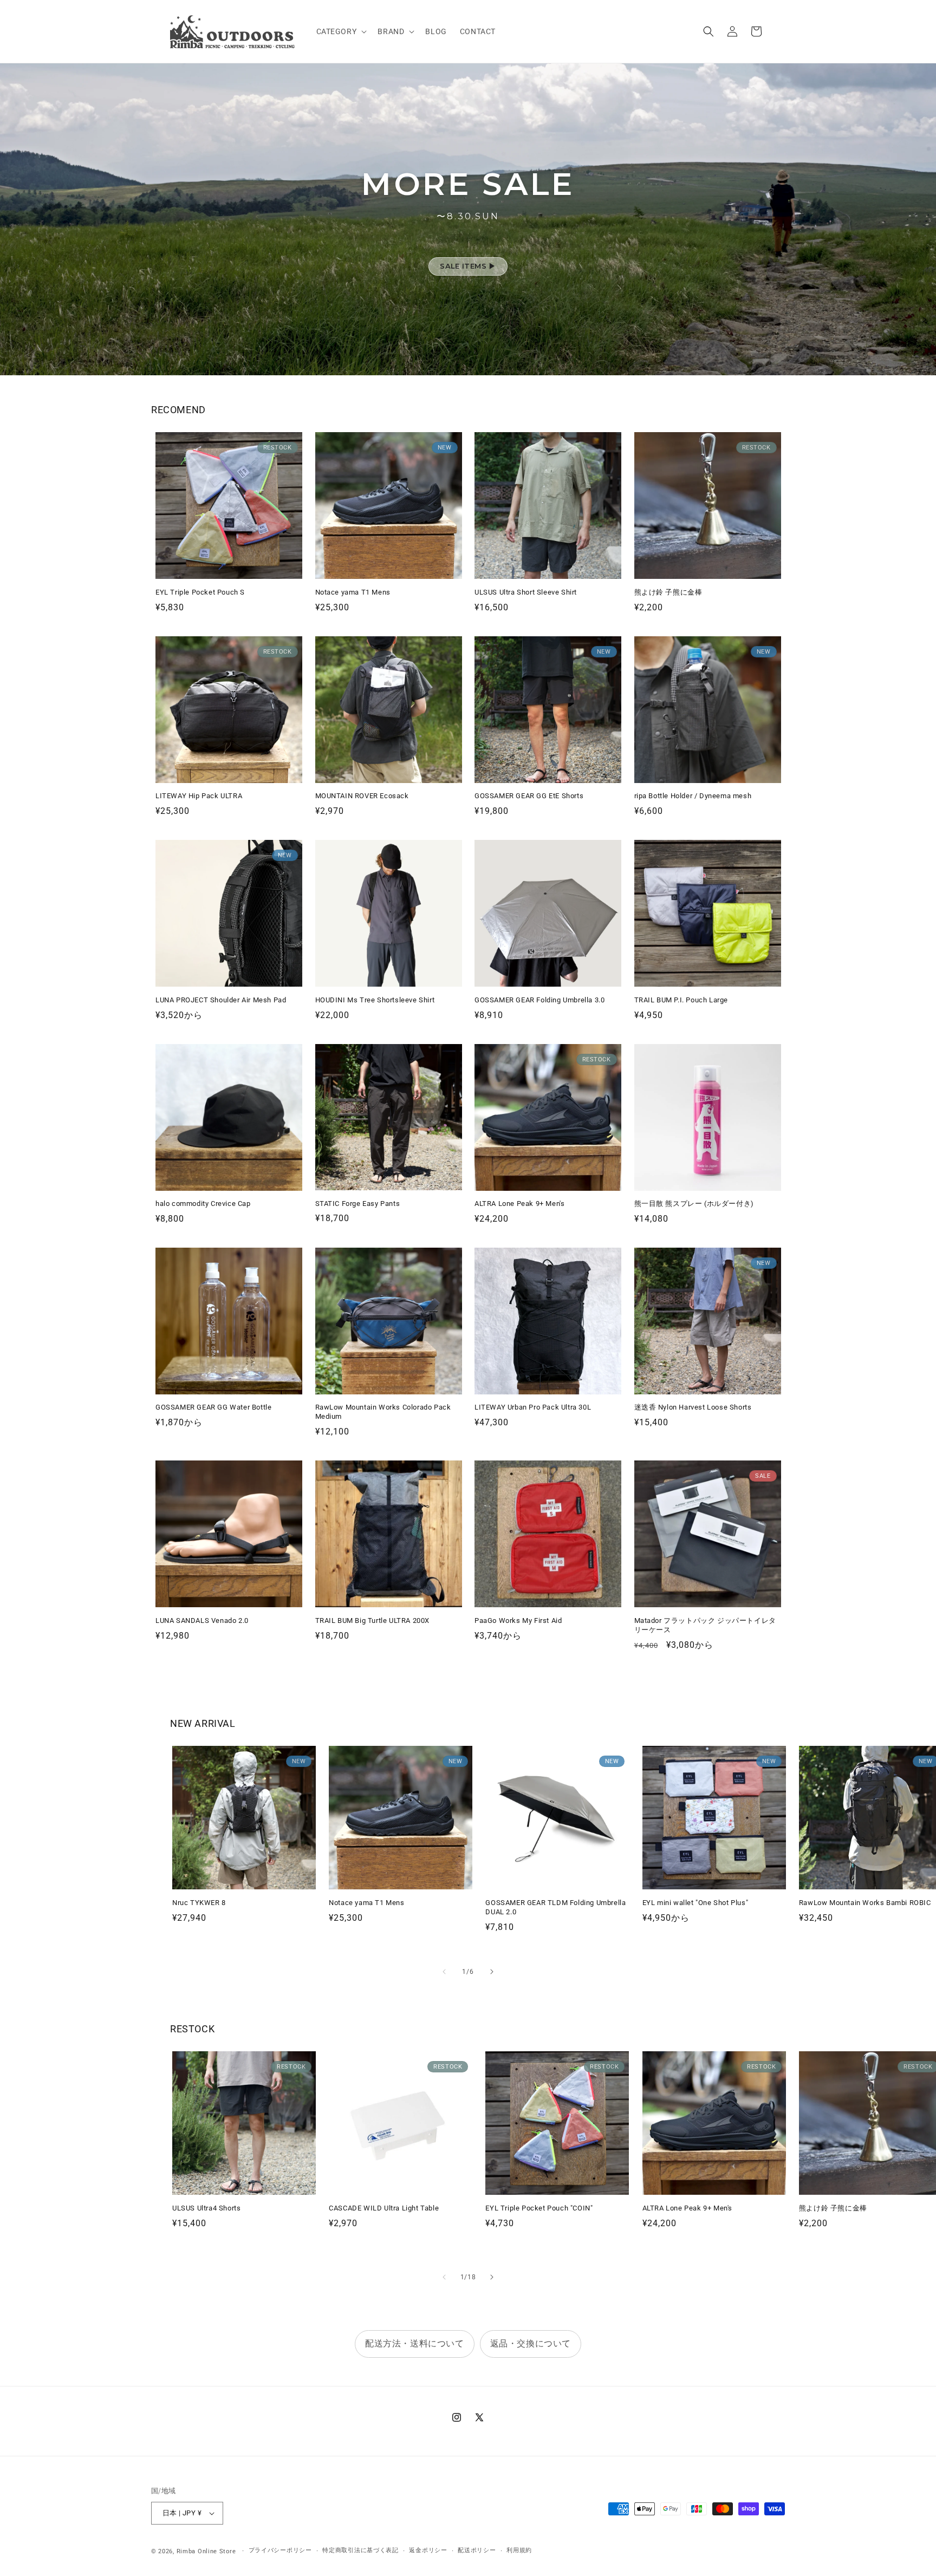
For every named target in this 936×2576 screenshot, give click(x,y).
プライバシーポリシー (280, 2550)
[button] (341, 31)
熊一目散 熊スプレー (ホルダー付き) (694, 1204)
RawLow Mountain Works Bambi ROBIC (865, 1903)
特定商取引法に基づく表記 (360, 2550)
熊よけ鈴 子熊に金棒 (668, 592)
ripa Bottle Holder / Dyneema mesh (693, 796)
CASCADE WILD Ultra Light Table (384, 2208)
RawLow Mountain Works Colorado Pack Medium (383, 1412)
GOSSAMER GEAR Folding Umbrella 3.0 (539, 1000)
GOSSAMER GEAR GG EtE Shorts (529, 796)
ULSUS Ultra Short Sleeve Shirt (526, 592)
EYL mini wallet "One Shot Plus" (695, 1903)
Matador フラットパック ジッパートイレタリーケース (705, 1625)
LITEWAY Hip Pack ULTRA (199, 796)
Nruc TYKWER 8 (199, 1903)
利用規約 (519, 2550)
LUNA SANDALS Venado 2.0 (202, 1620)
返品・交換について (531, 2343)
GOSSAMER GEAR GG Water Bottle (213, 1407)
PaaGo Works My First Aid (518, 1620)
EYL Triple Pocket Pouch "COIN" (539, 2208)
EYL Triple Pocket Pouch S (200, 592)
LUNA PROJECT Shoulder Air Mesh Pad (221, 1000)
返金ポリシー (428, 2550)
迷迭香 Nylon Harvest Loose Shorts (693, 1407)
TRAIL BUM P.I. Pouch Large (681, 1000)
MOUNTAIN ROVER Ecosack (362, 796)
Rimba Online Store (206, 2551)
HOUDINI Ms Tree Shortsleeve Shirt (375, 1000)
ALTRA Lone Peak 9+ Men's (519, 1204)
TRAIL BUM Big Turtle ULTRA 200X (373, 1620)
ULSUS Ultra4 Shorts (206, 2208)
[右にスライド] (492, 1972)
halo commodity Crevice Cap (203, 1204)
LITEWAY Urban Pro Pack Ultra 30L (533, 1407)
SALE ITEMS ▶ (468, 266)
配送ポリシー (477, 2550)
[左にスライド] (444, 1972)
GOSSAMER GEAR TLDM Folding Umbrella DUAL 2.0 (555, 1907)
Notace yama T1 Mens (353, 592)
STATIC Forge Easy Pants (358, 1204)
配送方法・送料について (415, 2343)
